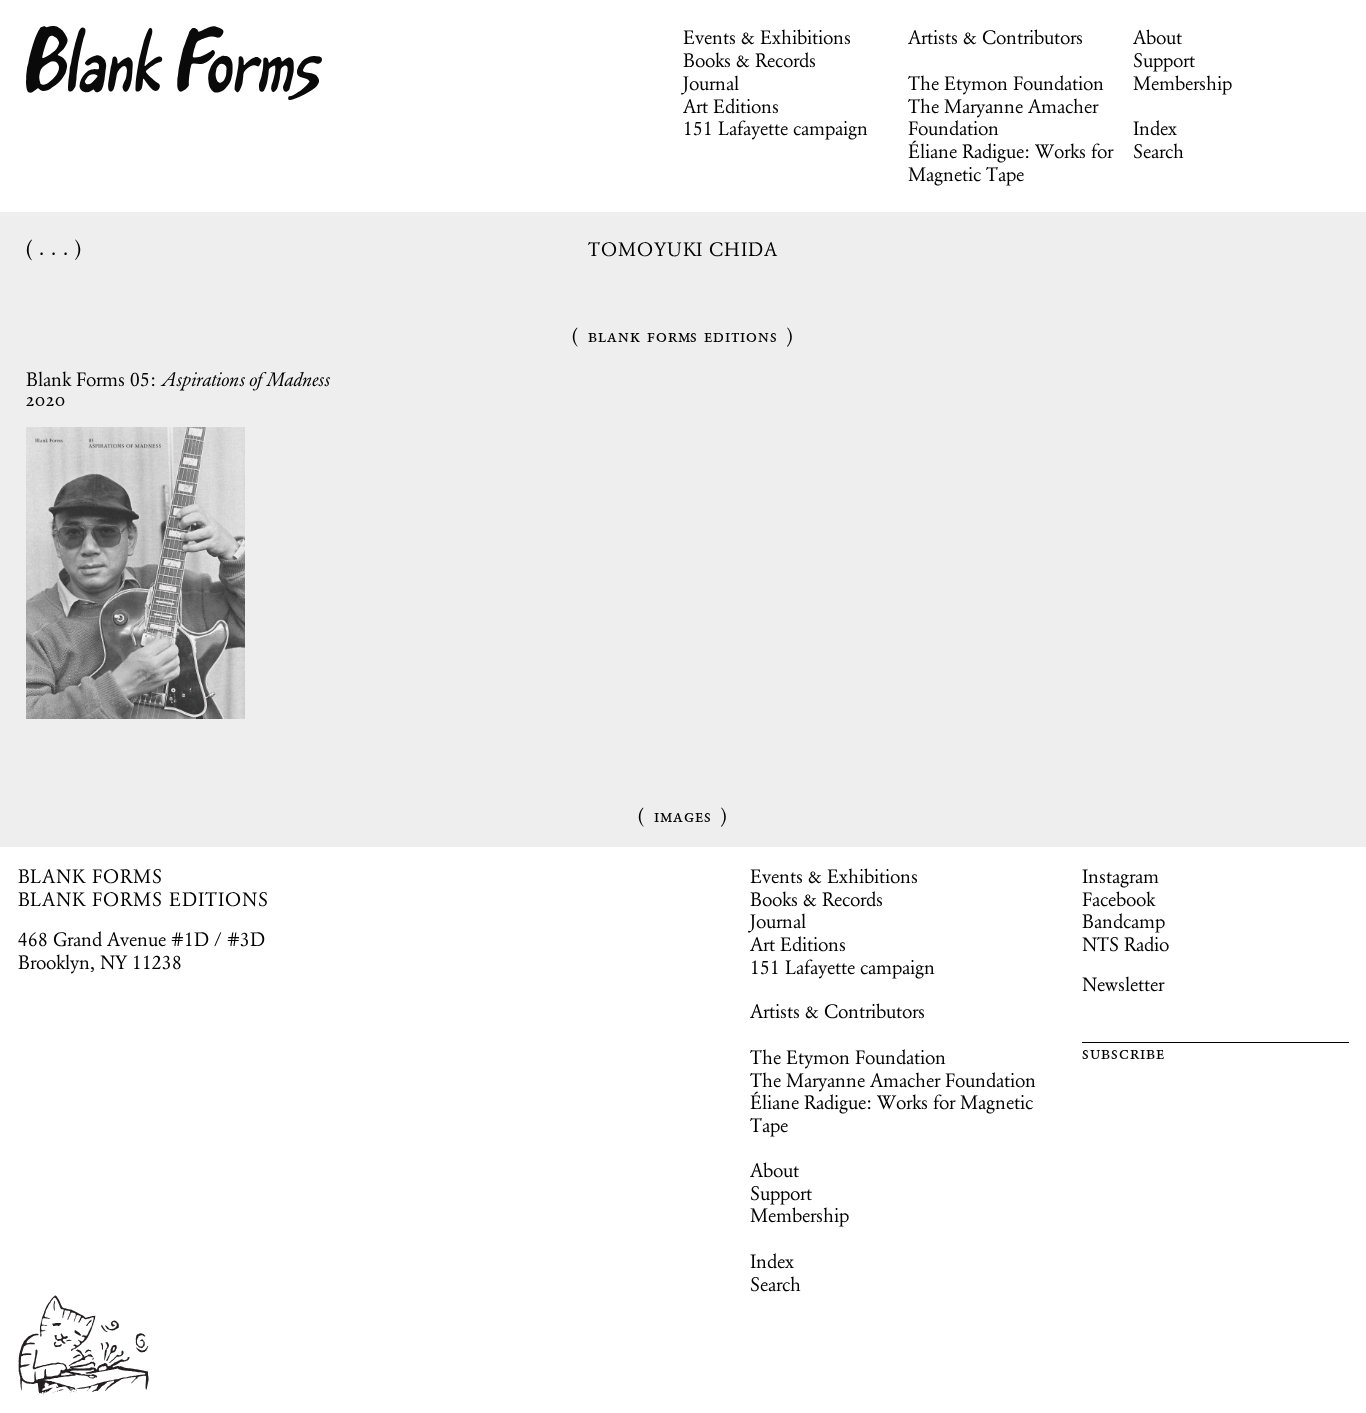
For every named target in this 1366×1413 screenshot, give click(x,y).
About (1157, 37)
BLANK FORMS (91, 876)
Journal (711, 83)
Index (1155, 128)
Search (1158, 151)
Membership (1182, 83)
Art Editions (731, 106)
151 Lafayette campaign (775, 128)
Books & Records (749, 60)
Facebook (1118, 899)
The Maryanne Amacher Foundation (1003, 117)
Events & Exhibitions (767, 37)
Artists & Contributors (995, 37)
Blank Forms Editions (683, 335)
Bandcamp (1123, 921)
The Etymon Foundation (1006, 83)
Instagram (1120, 876)
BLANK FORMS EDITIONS (143, 899)
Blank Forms (175, 63)
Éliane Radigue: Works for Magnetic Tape (1010, 162)
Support (1164, 60)
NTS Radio (1125, 944)
